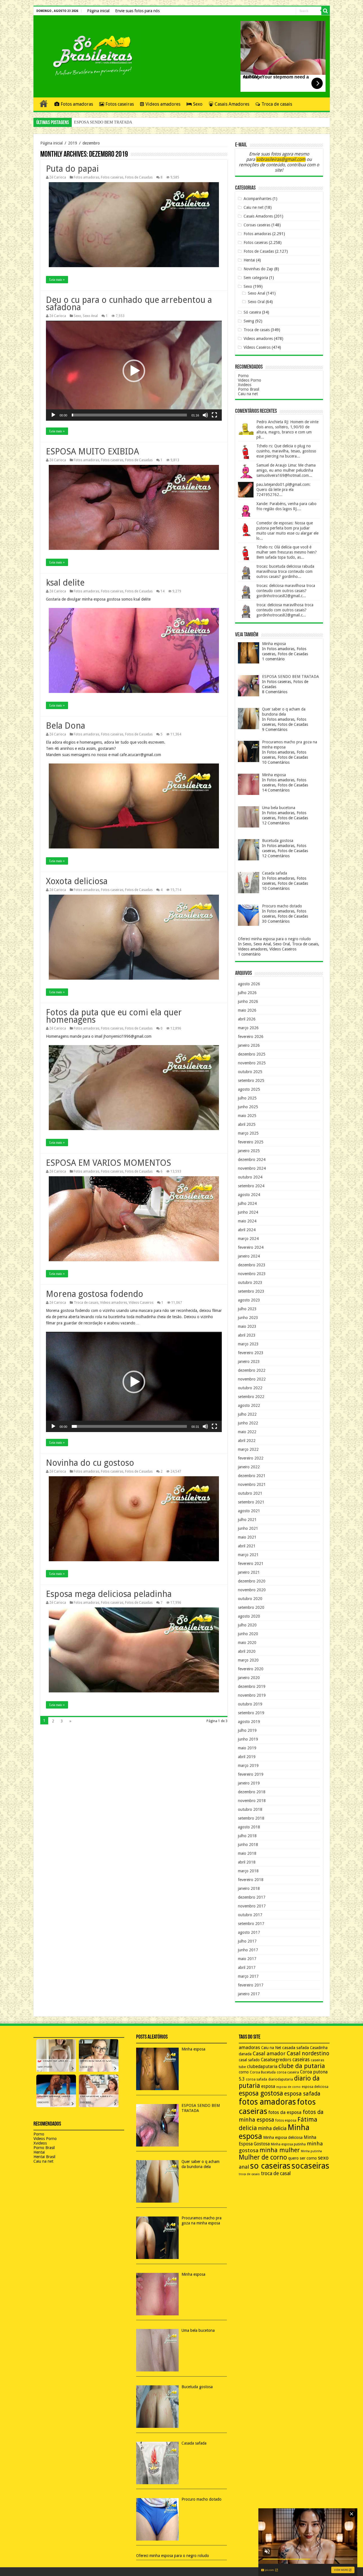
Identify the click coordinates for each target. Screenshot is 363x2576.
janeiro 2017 (249, 1994)
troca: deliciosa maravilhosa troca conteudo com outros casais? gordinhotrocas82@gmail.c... (285, 610)
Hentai (249, 260)
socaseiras (310, 2166)
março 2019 (248, 1765)
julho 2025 (247, 1098)
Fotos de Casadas (139, 177)
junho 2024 (248, 1212)
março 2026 (248, 1028)
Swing (249, 321)
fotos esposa (286, 2120)
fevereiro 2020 (251, 1669)
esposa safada (302, 2094)
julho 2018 (247, 1836)
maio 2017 (247, 1959)
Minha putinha (311, 2151)
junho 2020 (248, 1634)
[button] (134, 371)
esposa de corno (288, 2087)
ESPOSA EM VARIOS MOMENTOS (108, 1163)
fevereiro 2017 (251, 1985)
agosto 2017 (249, 1932)
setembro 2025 (251, 1080)
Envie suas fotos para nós (137, 11)
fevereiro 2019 (251, 1774)
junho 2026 (248, 1001)
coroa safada (257, 2079)
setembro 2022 (251, 1397)
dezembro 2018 (252, 1792)
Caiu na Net (271, 2048)
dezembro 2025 (252, 1054)
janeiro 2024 (249, 1256)
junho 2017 (248, 1950)
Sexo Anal (90, 316)
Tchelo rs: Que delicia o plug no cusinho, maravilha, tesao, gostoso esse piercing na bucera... (286, 451)
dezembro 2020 (252, 1581)
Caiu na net (248, 394)
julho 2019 (247, 1730)
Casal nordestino (308, 2053)
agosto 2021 (249, 1511)
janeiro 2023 (249, 1362)
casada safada (296, 2048)
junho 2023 (248, 1318)
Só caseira (252, 312)
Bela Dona (66, 726)
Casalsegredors (276, 2060)
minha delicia (272, 2128)
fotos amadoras (267, 2102)
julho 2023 (247, 1309)
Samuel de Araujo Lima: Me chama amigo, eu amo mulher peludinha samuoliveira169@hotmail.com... (286, 470)
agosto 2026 (249, 984)
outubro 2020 (250, 1599)
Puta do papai (72, 169)
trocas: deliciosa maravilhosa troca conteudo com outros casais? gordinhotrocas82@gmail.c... (286, 591)
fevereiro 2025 (251, 1142)
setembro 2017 (251, 1924)
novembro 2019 (252, 1695)
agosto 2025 (249, 1089)
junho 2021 (248, 1528)
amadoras (249, 2048)
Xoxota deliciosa (77, 881)
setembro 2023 (251, 1291)
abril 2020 (247, 1651)
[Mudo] (205, 415)
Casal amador (269, 2053)
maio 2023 (247, 1326)
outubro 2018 (250, 1809)
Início (44, 103)
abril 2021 (247, 1546)
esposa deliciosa (315, 2087)
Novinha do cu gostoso (90, 1463)
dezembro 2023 (252, 1265)
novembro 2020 (252, 1590)
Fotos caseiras (120, 104)
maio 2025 (247, 1116)
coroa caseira (288, 2072)
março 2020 (248, 1660)
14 (162, 591)
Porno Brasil (249, 389)
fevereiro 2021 (251, 1564)
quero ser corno (302, 2158)
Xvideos (245, 385)
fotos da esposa (285, 2112)
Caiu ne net (254, 207)
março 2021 (248, 1555)
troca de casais (249, 2174)
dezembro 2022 (252, 1370)
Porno (243, 376)
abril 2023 (247, 1335)
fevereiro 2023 (251, 1353)
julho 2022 (247, 1414)
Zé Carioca (58, 177)
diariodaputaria (281, 2079)
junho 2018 (248, 1845)
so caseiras (270, 2166)
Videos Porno (250, 380)
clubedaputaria (262, 2067)
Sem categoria (256, 278)
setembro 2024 (251, 1186)
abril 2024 (247, 1230)
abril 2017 (247, 1967)
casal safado (249, 2060)
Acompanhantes (258, 199)
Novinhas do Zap (258, 269)
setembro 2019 (251, 1713)
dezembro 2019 (252, 1686)
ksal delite (65, 583)
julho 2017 (247, 1941)
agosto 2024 (249, 1195)
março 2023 (248, 1344)
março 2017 (248, 1976)
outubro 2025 (250, 1072)
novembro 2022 (252, 1379)
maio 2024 (247, 1221)
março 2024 (248, 1239)
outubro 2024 (250, 1177)
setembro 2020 (251, 1607)
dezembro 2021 (252, 1476)
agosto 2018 (249, 1827)
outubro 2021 (250, 1493)
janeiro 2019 (249, 1783)
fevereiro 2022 (251, 1458)
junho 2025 (248, 1107)
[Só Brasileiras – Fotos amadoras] (89, 55)
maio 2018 (247, 1853)
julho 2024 (247, 1203)
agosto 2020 (249, 1616)
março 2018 (248, 1871)
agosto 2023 (249, 1300)
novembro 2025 (252, 1063)
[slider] (129, 415)
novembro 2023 (252, 1274)
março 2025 (248, 1133)
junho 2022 (248, 1423)
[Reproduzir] (53, 415)
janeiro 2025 (249, 1151)
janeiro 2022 (249, 1467)
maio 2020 (247, 1643)
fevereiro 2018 (251, 1880)
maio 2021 (247, 1537)
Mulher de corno (263, 2157)
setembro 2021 (251, 1502)
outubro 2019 (250, 1704)
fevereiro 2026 (251, 1037)
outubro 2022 (250, 1388)
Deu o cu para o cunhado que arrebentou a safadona (129, 304)
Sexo (198, 104)
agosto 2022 (249, 1405)
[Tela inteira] (214, 415)
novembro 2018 (252, 1801)
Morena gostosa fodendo (95, 1294)
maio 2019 (247, 1748)
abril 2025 (247, 1124)
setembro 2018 (251, 1818)
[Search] (326, 11)
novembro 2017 (252, 1906)
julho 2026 (247, 993)
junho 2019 (248, 1739)
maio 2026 (247, 1010)
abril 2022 (247, 1441)
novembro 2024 (252, 1168)
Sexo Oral (256, 302)
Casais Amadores (232, 104)
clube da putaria (302, 2066)
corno (244, 2072)
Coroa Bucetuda (263, 2072)
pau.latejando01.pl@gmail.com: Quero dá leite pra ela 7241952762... (283, 490)
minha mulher (280, 2150)
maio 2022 (247, 1432)
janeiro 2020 (249, 1678)
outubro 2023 (250, 1282)
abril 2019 (247, 1757)
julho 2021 (247, 1520)
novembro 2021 (252, 1484)
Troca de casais (277, 104)
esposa (268, 2086)
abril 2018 (247, 1862)
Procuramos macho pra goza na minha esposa (110, 122)
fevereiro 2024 (251, 1247)
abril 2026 (247, 1019)
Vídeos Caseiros (141, 1303)
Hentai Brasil (44, 2157)
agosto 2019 (249, 1722)
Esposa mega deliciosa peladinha (109, 1594)
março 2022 (248, 1449)
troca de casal (276, 2173)
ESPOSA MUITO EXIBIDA (92, 451)
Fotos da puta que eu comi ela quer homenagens (114, 1016)
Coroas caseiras (257, 225)
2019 (73, 143)
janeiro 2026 (249, 1045)
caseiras (301, 2060)
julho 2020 (247, 1625)
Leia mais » (57, 280)
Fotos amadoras (77, 104)
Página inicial (98, 11)
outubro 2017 (250, 1915)
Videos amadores (163, 104)
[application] (134, 371)
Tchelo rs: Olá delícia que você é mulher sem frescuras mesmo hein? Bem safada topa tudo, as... (287, 552)
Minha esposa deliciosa (283, 2137)
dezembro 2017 (252, 1897)
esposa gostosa (261, 2093)
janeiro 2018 (249, 1888)
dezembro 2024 (252, 1160)
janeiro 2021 (249, 1572)
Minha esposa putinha (288, 2144)
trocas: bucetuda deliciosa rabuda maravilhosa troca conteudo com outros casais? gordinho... (285, 571)
